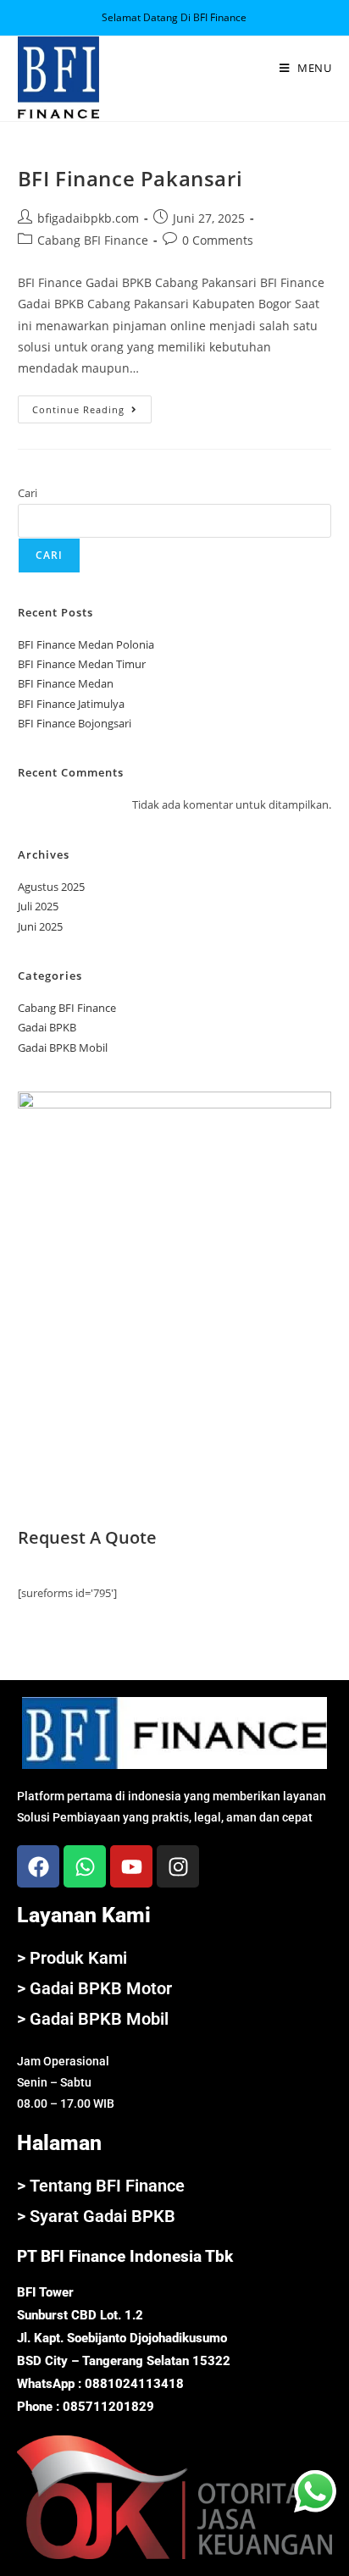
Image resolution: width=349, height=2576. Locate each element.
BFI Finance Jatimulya (71, 704)
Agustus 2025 (51, 887)
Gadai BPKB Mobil (63, 1048)
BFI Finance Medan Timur (82, 664)
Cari (28, 493)
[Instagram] (178, 1866)
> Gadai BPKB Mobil (93, 2019)
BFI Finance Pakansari (130, 178)
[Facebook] (38, 1866)
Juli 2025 (38, 906)
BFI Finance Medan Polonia (86, 644)
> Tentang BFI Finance (101, 2186)
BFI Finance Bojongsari (75, 723)
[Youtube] (131, 1866)
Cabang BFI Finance (93, 240)
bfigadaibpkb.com (88, 218)
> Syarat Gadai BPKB (96, 2216)
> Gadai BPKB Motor (94, 1988)
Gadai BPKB (47, 1027)
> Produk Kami (72, 1958)
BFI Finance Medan (66, 683)
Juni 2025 (40, 926)
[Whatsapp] (85, 1866)
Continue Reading (92, 406)
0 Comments (218, 240)
